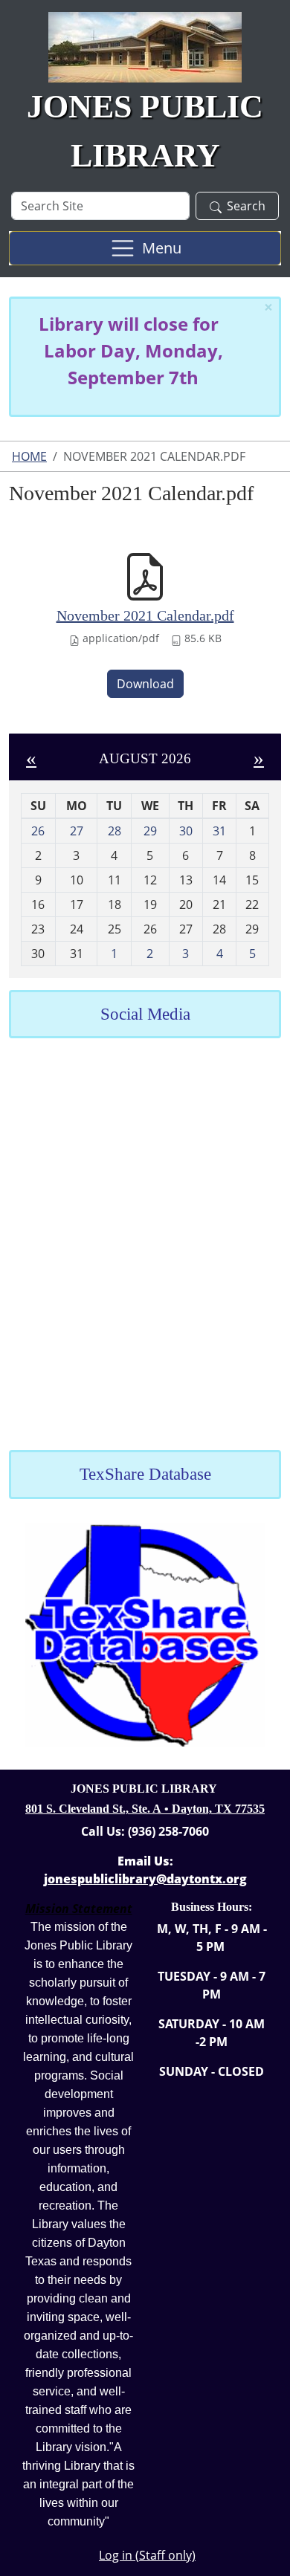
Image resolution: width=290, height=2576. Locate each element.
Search (246, 206)
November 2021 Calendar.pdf (145, 615)
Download (145, 684)
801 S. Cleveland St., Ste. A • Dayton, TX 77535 (145, 1809)
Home (29, 456)
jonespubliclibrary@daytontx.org (145, 1879)
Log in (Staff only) (147, 2555)
